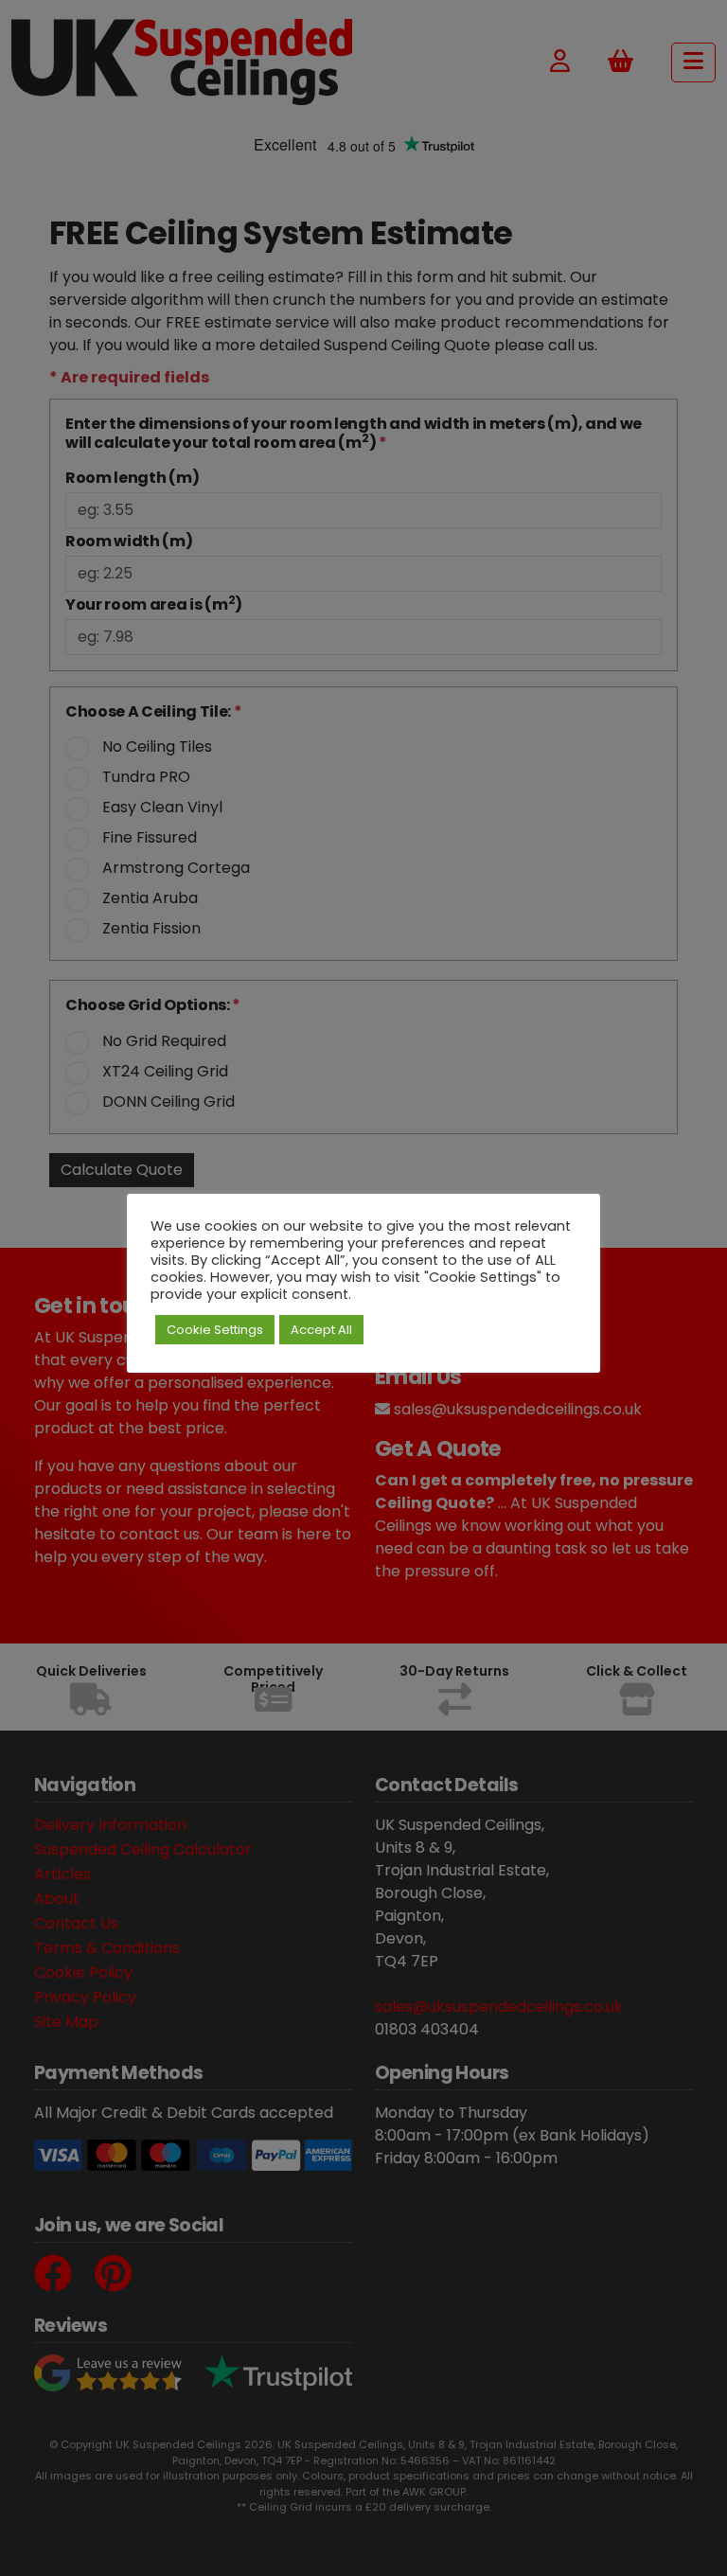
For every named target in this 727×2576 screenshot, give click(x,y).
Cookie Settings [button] (215, 1330)
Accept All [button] (321, 1330)
